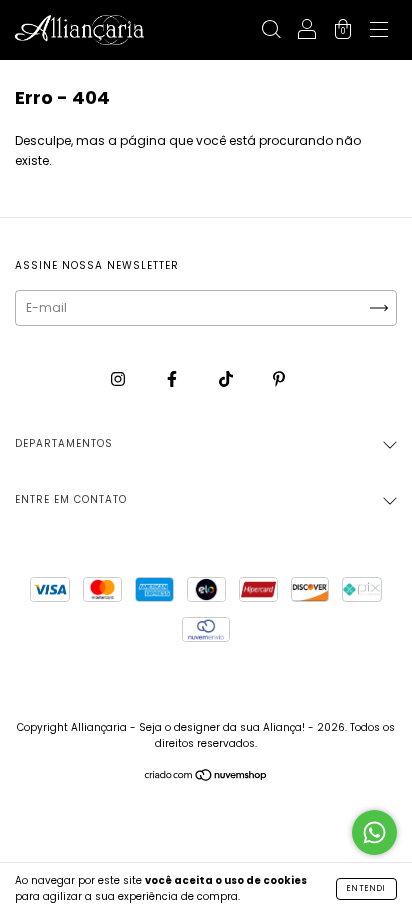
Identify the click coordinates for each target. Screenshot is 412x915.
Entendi (366, 888)
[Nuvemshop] (206, 777)
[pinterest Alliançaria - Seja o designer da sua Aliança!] (279, 378)
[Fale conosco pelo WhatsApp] (374, 832)
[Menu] (379, 31)
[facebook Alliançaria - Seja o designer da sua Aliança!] (173, 378)
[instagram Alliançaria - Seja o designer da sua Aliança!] (119, 378)
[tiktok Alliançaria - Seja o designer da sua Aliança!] (227, 378)
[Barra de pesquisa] (271, 31)
